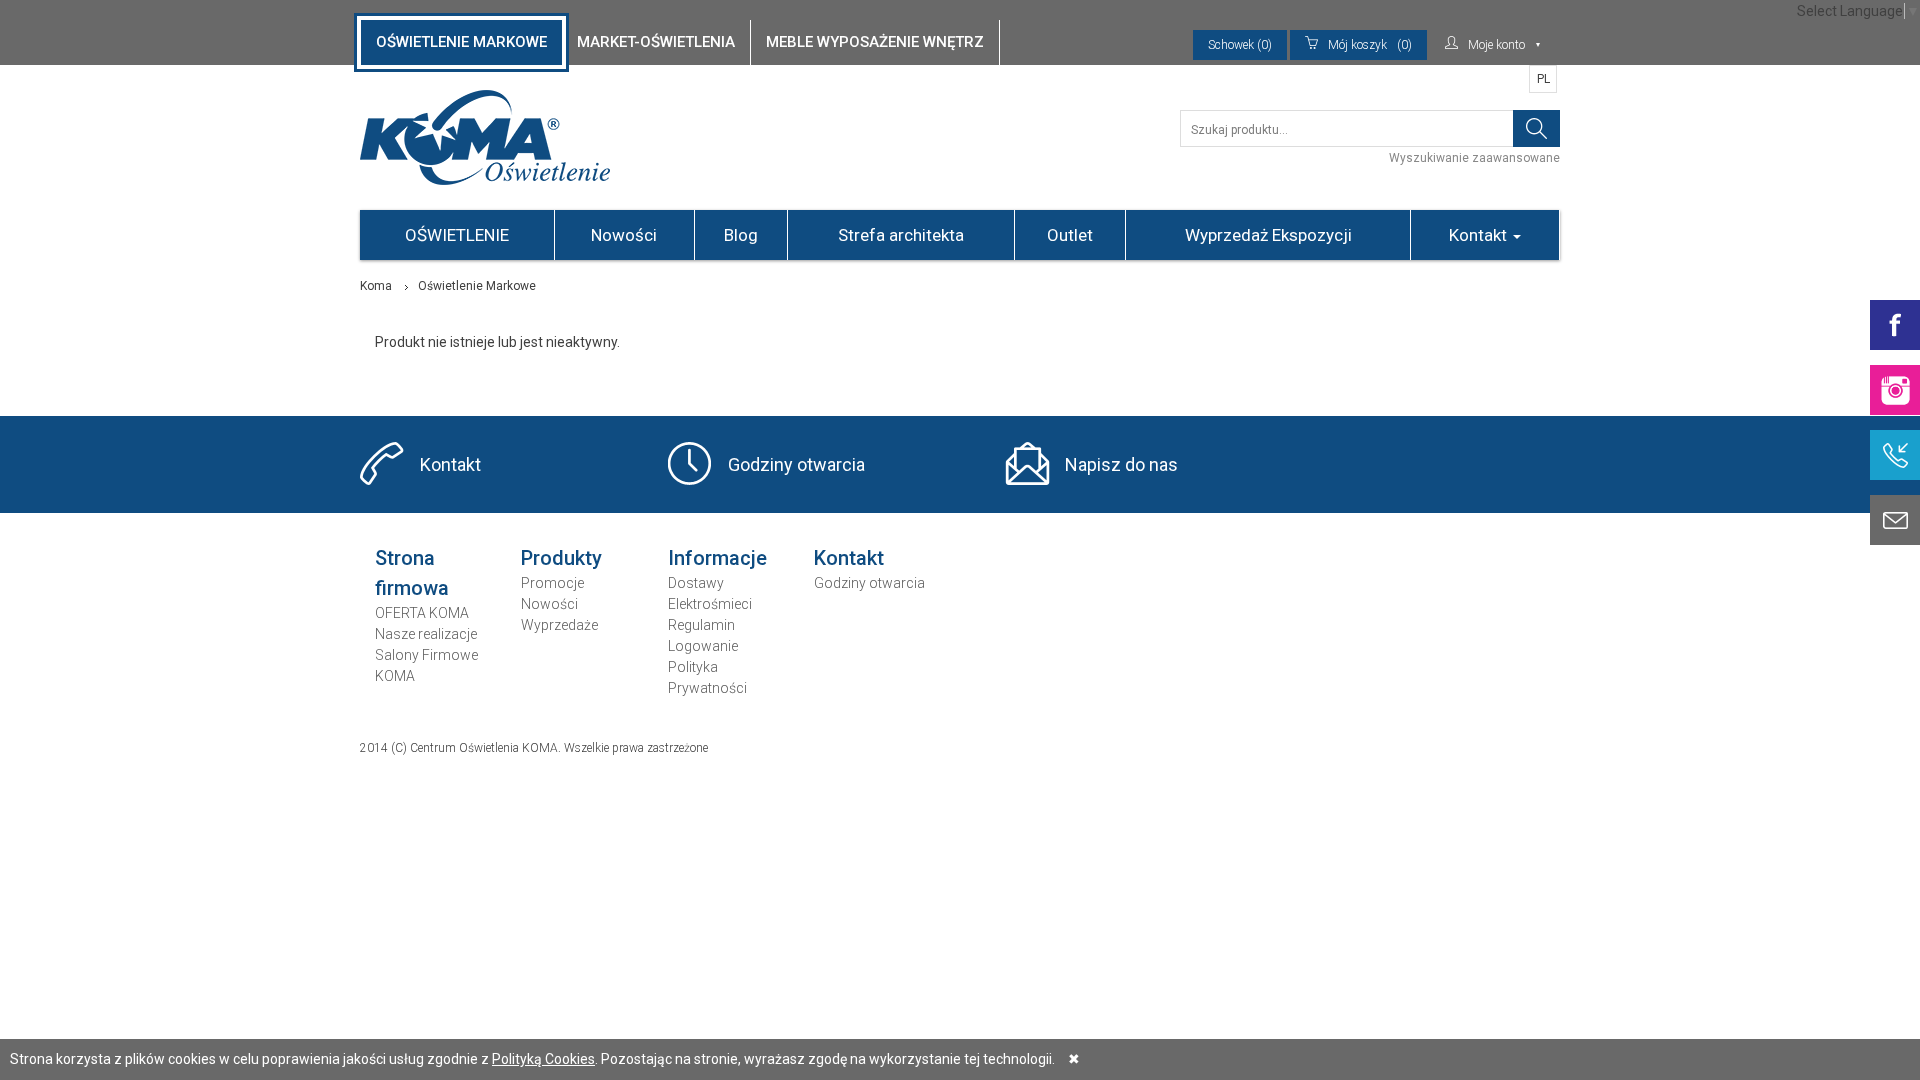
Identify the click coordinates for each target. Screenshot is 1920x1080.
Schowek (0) (1240, 45)
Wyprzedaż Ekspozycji (1268, 235)
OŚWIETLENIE (457, 235)
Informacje (717, 558)
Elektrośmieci (710, 604)
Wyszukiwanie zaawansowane (1474, 158)
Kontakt (1480, 235)
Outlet (1070, 235)
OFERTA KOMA (422, 613)
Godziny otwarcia (796, 464)
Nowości (624, 235)
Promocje (552, 583)
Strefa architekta (901, 235)
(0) (1370, 45)
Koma (376, 286)
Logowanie (703, 646)
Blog (741, 235)
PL (1543, 79)
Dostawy (696, 583)
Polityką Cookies (543, 1059)
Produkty (561, 558)
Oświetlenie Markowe (477, 286)
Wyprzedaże (559, 625)
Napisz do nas (1121, 464)
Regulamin (701, 625)
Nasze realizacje (426, 634)
